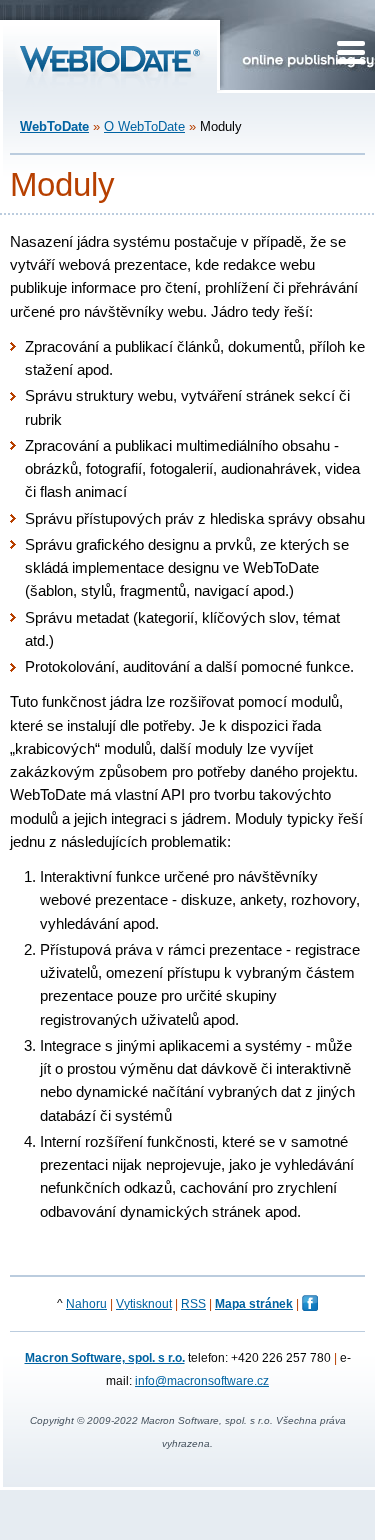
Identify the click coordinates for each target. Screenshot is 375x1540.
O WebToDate (144, 126)
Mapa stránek (254, 1304)
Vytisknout (144, 1304)
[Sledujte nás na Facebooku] (310, 1307)
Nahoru (86, 1304)
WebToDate (54, 126)
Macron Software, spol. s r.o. (105, 1358)
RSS (193, 1304)
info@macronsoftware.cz (202, 1381)
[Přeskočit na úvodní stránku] (110, 84)
